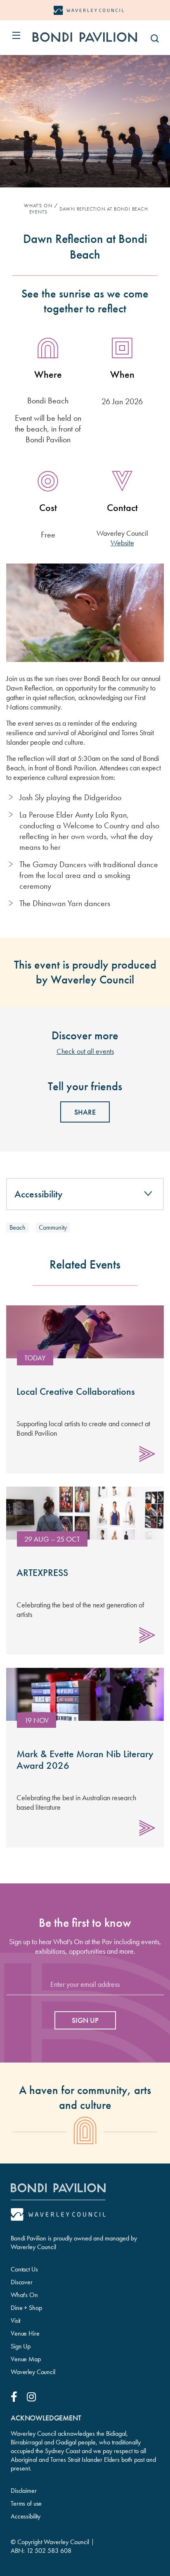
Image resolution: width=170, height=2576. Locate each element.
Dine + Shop (26, 2308)
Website (122, 543)
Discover (22, 2282)
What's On (24, 2295)
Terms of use (26, 2503)
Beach (18, 1227)
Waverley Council (33, 2372)
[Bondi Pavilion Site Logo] (85, 37)
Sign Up (21, 2346)
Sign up (85, 2020)
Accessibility (26, 2516)
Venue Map (26, 2359)
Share (85, 1112)
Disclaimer (24, 2491)
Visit (15, 2321)
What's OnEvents (38, 209)
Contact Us (24, 2269)
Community (53, 1227)
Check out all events (85, 1051)
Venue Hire (25, 2333)
